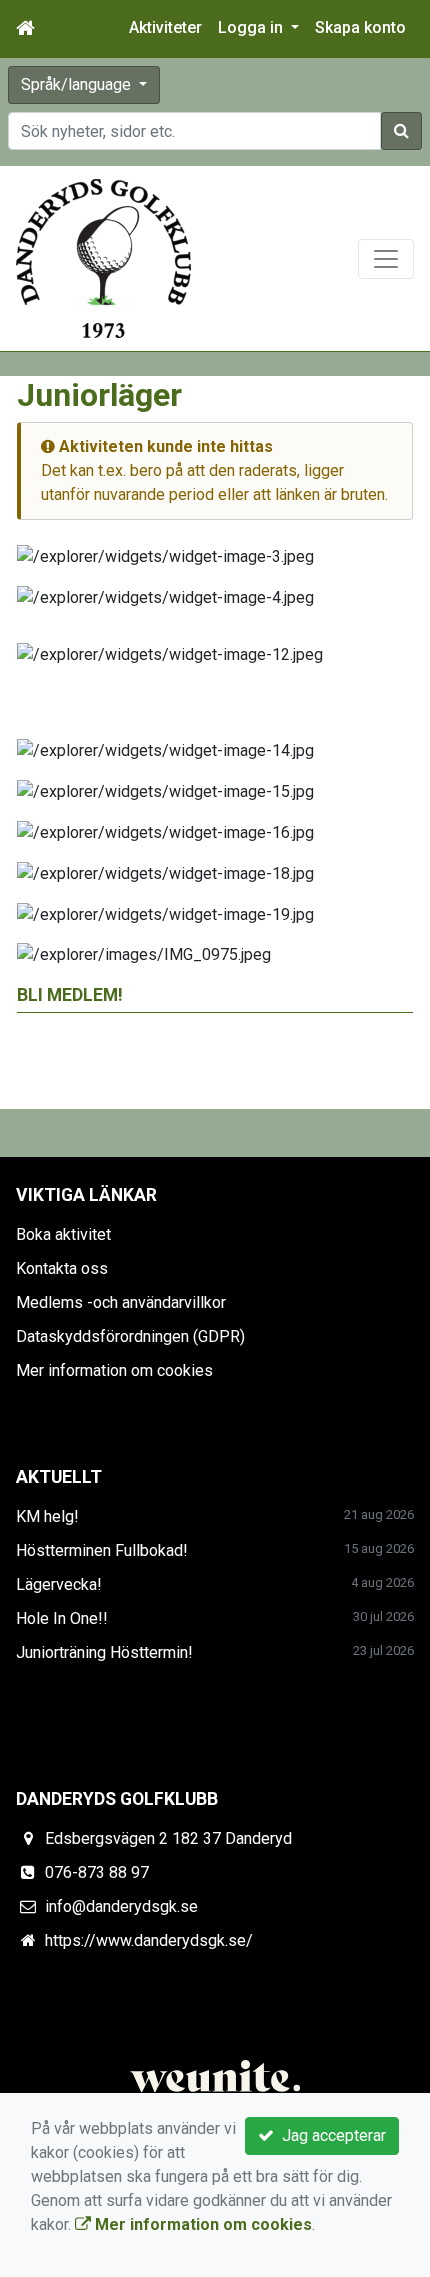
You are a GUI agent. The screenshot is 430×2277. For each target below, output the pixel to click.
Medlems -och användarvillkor (121, 1302)
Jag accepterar (330, 2135)
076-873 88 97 (97, 1872)
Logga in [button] (252, 27)
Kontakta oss (62, 1268)
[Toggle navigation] (386, 259)
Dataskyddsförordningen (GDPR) (130, 1336)
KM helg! (47, 1516)
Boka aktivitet (63, 1234)
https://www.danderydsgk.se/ (149, 1940)
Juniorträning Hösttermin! (104, 1652)
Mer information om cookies (114, 1370)
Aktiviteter (165, 27)
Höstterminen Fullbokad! (102, 1550)
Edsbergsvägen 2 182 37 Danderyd (168, 1838)
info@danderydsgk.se (121, 1906)
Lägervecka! (59, 1584)
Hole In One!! (62, 1618)
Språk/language (78, 84)
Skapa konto (360, 27)
